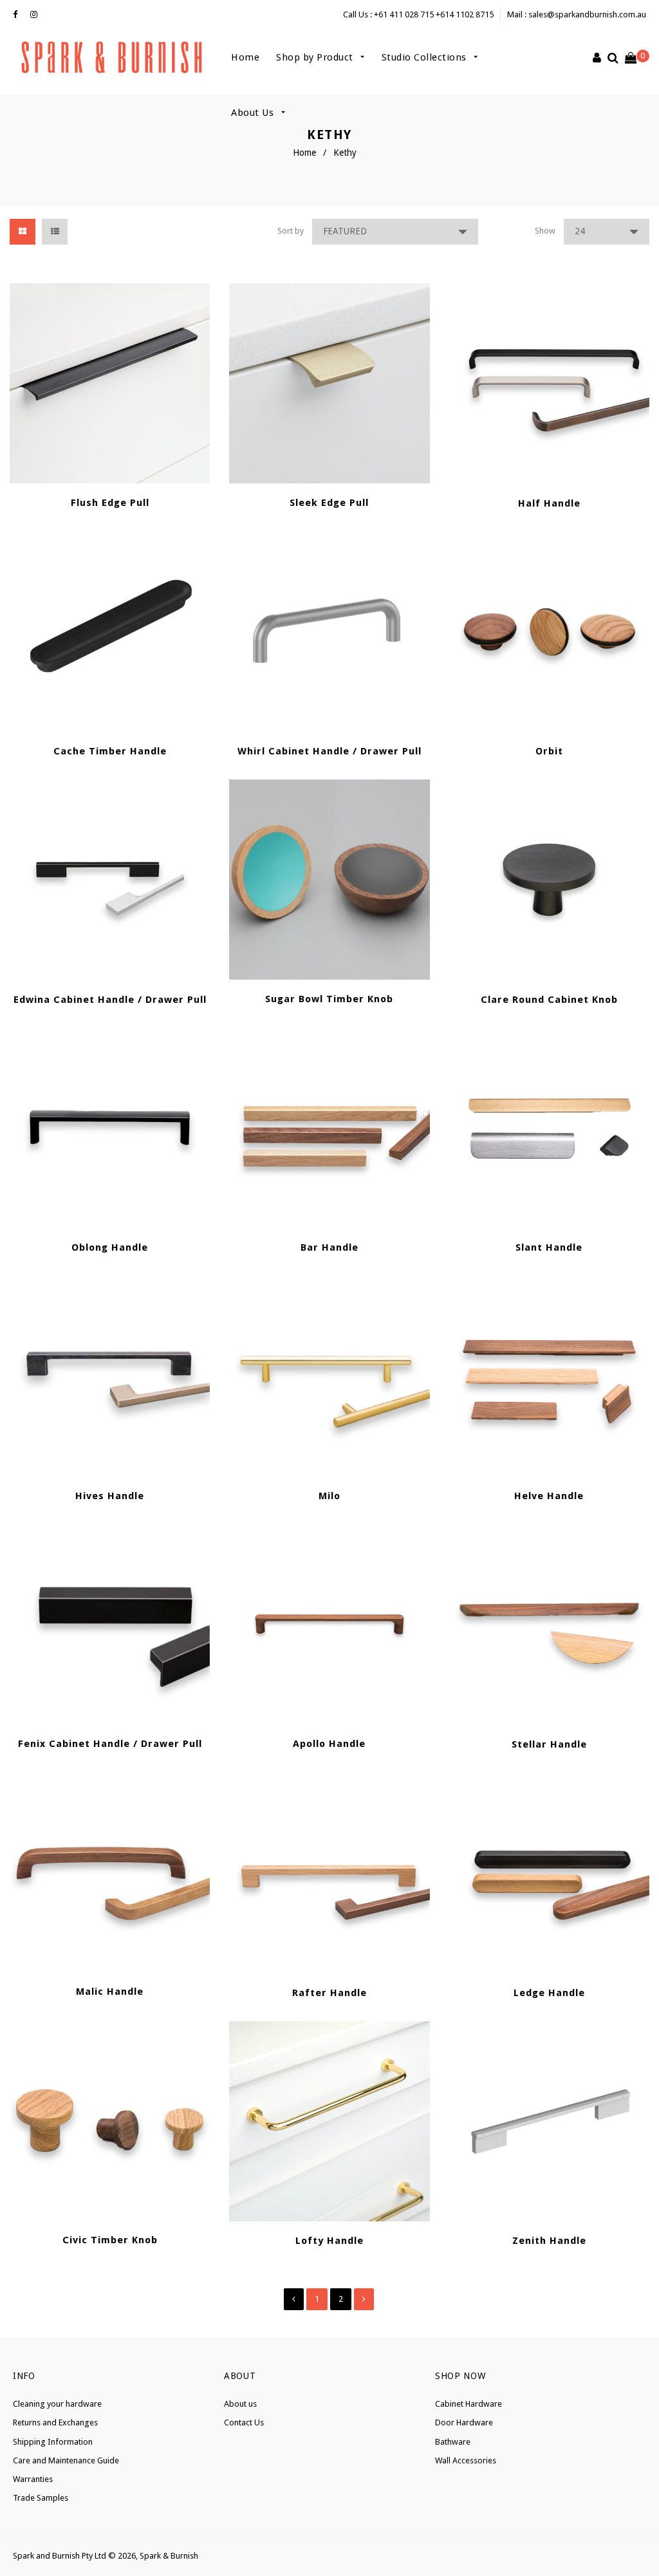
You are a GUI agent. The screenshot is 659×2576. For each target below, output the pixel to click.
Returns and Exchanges (55, 2422)
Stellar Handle (549, 1744)
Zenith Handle (549, 2241)
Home (245, 57)
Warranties (33, 2479)
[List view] (55, 232)
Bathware (453, 2442)
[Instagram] (37, 15)
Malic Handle (110, 1992)
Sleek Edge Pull (329, 503)
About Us (254, 113)
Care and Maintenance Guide (66, 2460)
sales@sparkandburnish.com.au (587, 14)
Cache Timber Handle (110, 751)
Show (545, 231)
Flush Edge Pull (110, 503)
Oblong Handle (110, 1247)
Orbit (549, 751)
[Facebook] (18, 15)
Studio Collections (426, 57)
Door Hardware (464, 2422)
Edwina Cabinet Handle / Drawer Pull (110, 1000)
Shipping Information (53, 2442)
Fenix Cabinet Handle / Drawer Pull (110, 1744)
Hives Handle (110, 1496)
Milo (329, 1496)
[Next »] (364, 2299)
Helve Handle (549, 1496)
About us (240, 2404)
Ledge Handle (549, 1993)
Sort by (291, 231)
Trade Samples (41, 2498)
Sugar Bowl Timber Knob (329, 999)
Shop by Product (316, 57)
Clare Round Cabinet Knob (549, 1000)
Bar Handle (329, 1247)
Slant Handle (549, 1247)
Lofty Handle (329, 2241)
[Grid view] (23, 232)
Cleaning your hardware (57, 2404)
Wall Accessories (466, 2460)
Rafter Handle (329, 1993)
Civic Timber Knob (110, 2240)
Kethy (345, 153)
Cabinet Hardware (469, 2404)
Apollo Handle (329, 1744)
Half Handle (549, 503)
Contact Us (244, 2422)
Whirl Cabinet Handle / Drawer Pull (329, 751)
